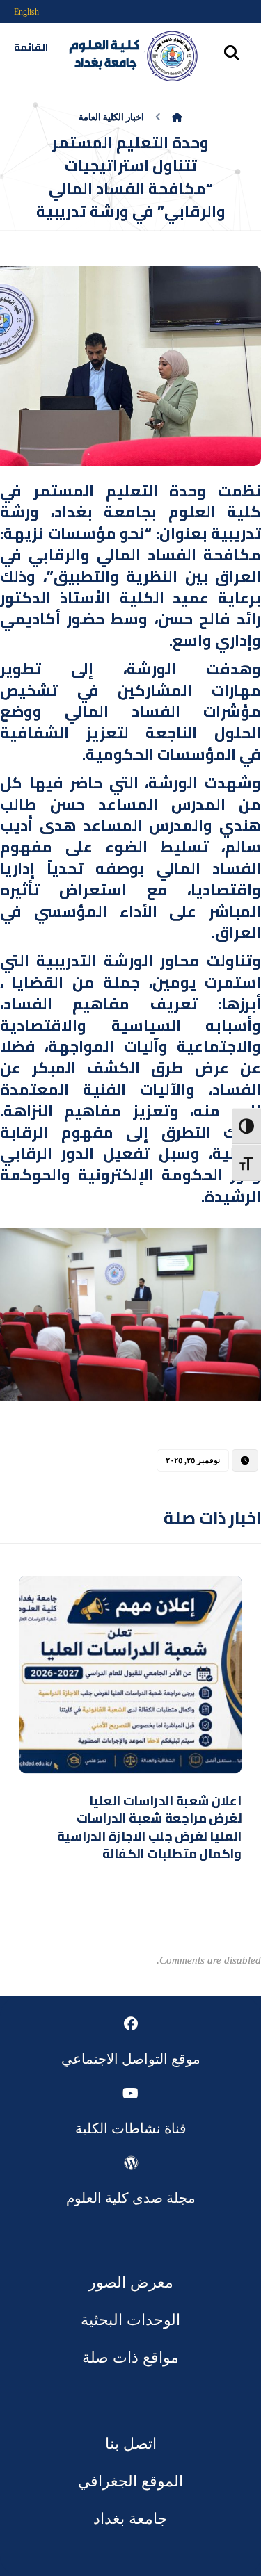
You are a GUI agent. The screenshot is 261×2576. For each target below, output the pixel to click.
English (26, 12)
